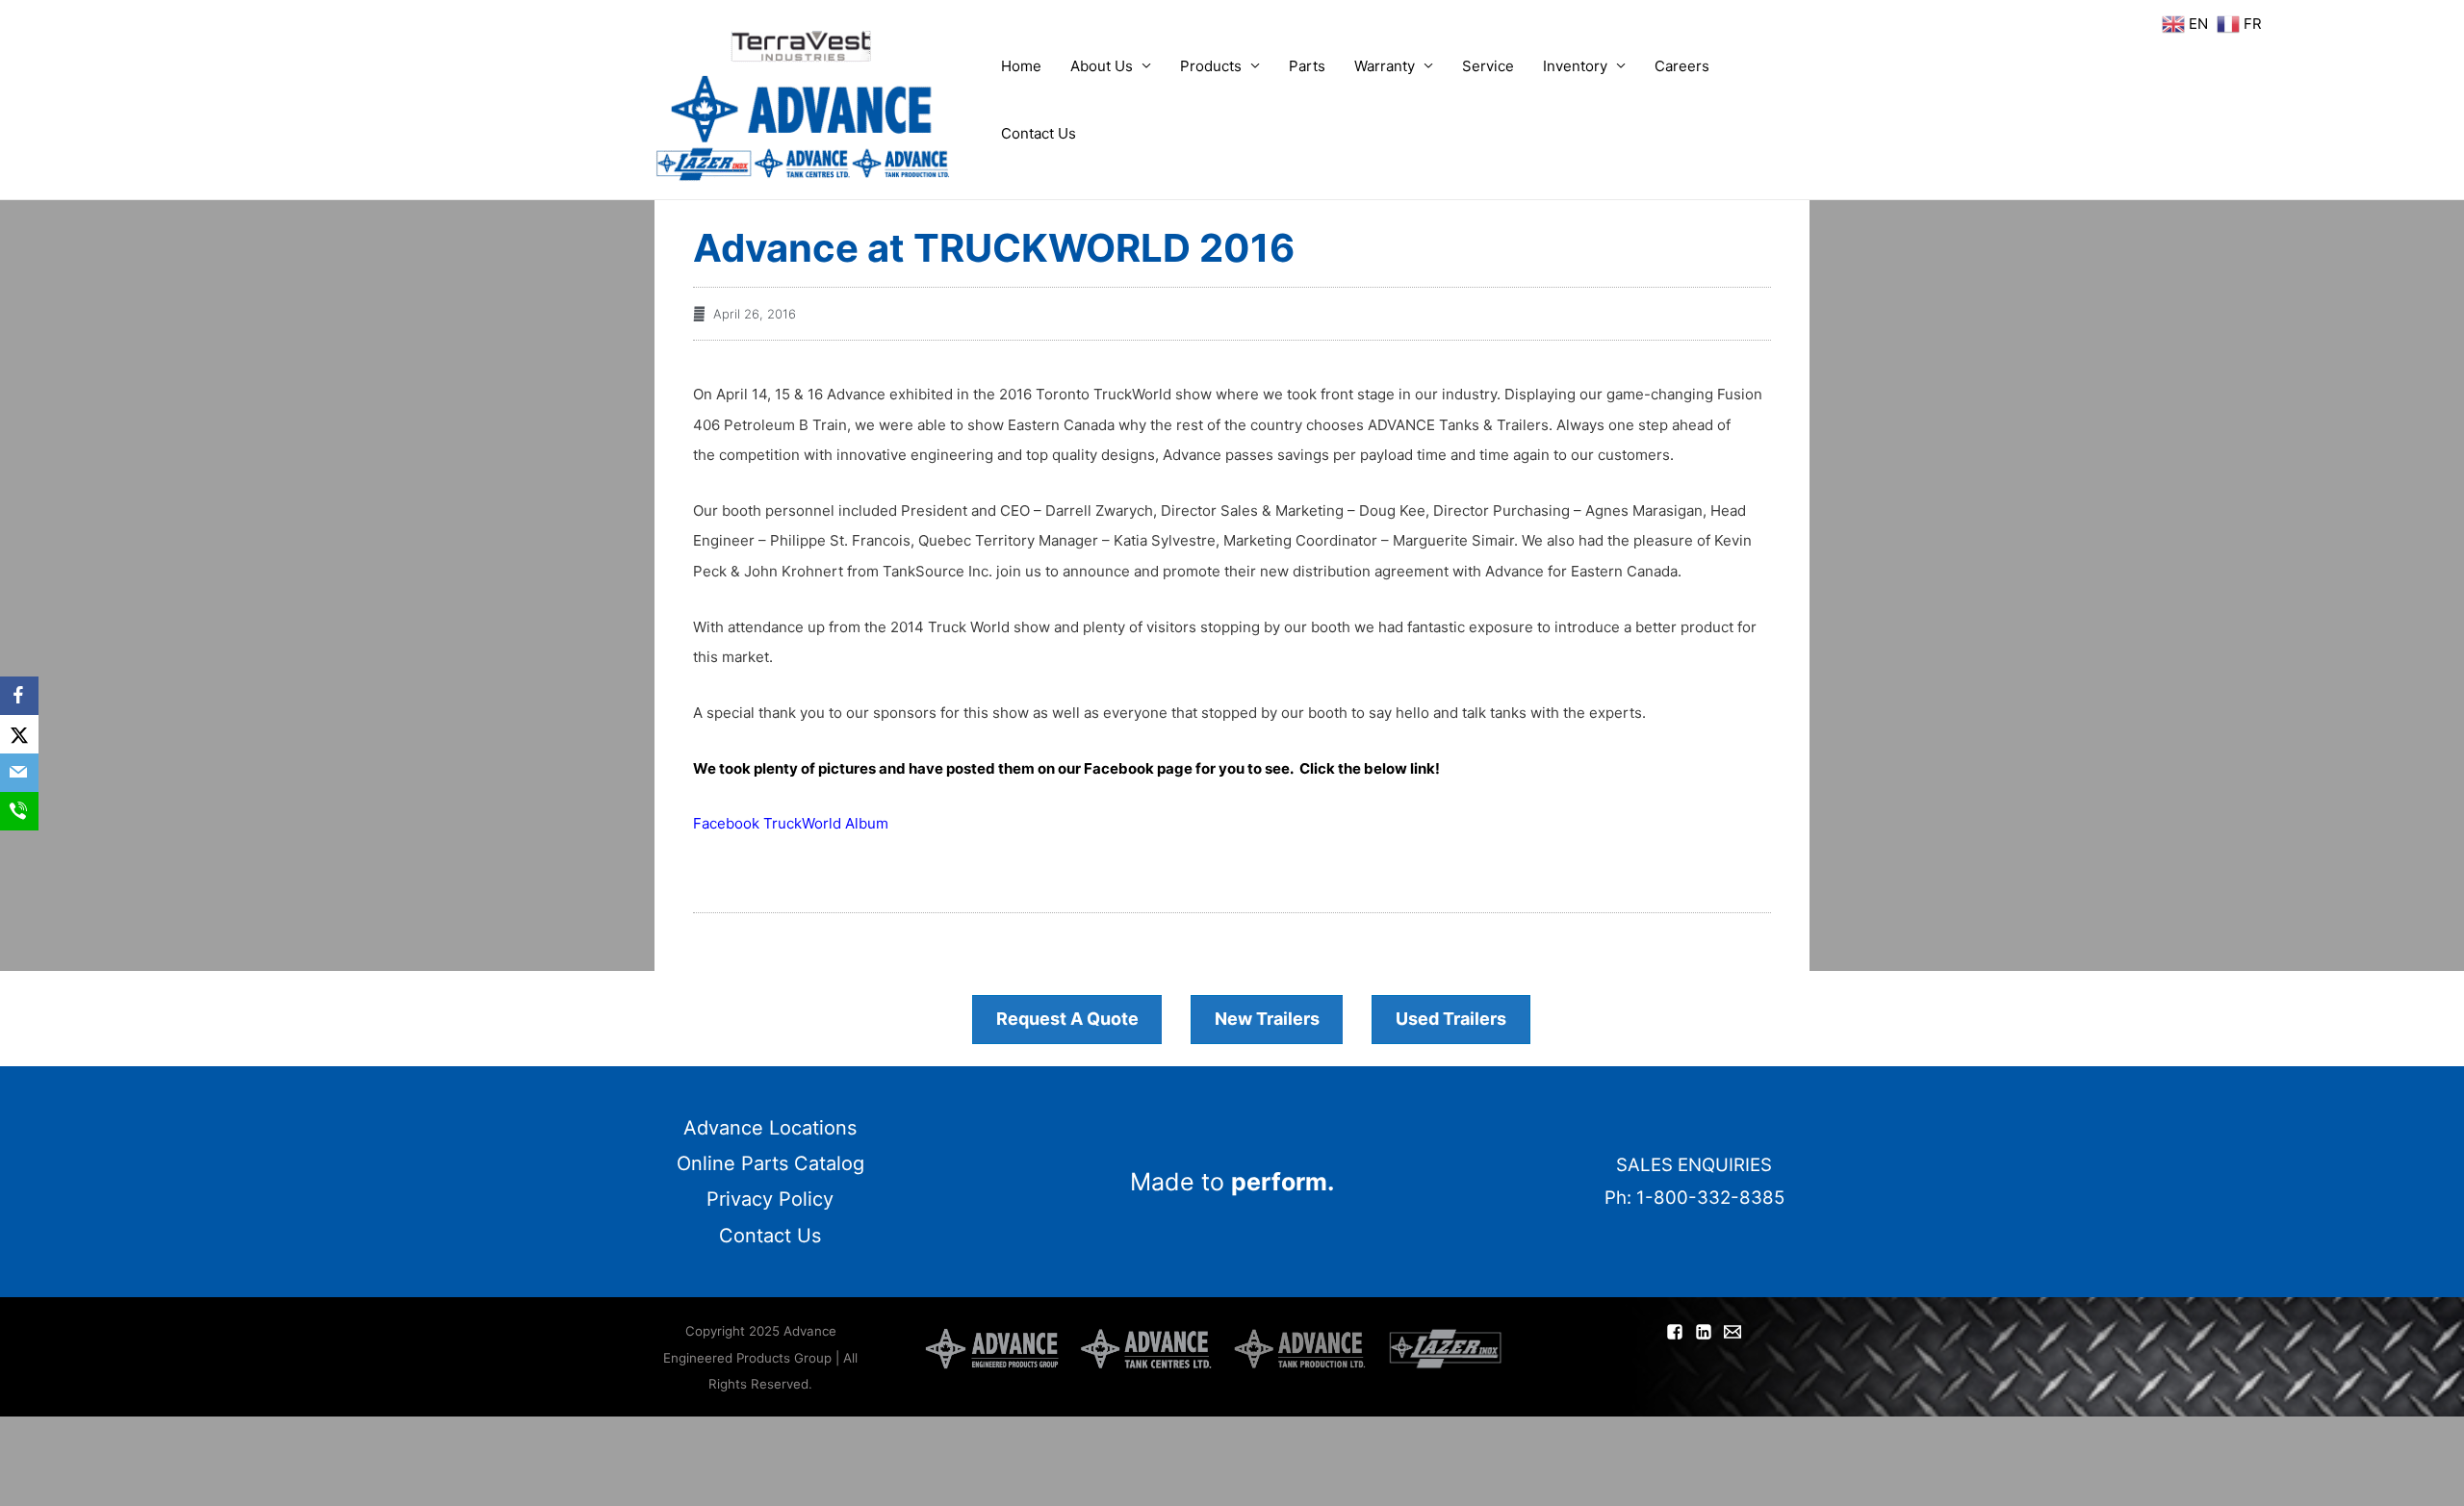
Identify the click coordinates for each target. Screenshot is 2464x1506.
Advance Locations (770, 1128)
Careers (1682, 66)
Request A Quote (1067, 1019)
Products (1211, 66)
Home (1021, 66)
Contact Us (1039, 133)
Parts (1307, 66)
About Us (1102, 66)
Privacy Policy (770, 1199)
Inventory (1575, 66)
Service (1488, 66)
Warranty (1385, 66)
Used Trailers (1451, 1019)
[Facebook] (19, 696)
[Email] (19, 773)
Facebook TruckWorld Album (791, 823)
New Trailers (1267, 1019)
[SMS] (19, 811)
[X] (19, 734)
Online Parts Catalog (770, 1163)
